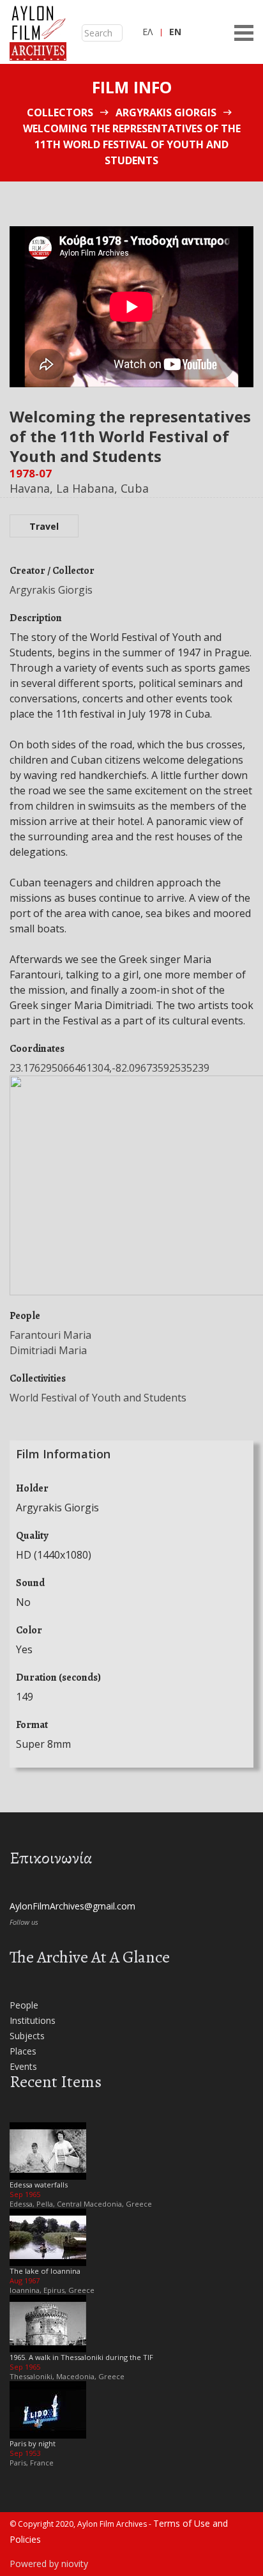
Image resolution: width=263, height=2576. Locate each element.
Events (23, 2066)
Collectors (60, 112)
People (24, 2005)
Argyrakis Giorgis (166, 112)
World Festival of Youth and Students (98, 1398)
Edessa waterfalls (39, 2185)
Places (23, 2051)
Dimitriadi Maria (48, 1350)
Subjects (27, 2036)
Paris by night (33, 2443)
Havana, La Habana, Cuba (79, 488)
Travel (44, 526)
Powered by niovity (49, 2564)
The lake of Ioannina (45, 2271)
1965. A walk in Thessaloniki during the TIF (81, 2357)
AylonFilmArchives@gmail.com (72, 1906)
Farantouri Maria (50, 1335)
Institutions (33, 2020)
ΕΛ (147, 32)
